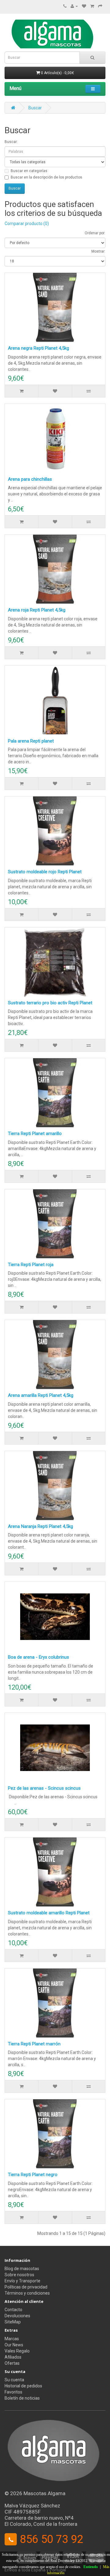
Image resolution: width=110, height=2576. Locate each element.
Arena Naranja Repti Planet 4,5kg (40, 1526)
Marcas (12, 2339)
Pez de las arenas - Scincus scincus (44, 1788)
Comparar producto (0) (27, 224)
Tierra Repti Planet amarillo (35, 1134)
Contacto (13, 2310)
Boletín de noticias (22, 2398)
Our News (14, 2345)
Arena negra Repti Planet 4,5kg (38, 348)
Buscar (35, 108)
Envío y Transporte (22, 2281)
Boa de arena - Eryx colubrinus (38, 1657)
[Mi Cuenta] (74, 6)
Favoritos (13, 2392)
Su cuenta (14, 2380)
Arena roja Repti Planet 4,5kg (37, 610)
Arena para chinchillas (30, 479)
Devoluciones (17, 2316)
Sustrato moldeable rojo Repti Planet (45, 872)
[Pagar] (100, 6)
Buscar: (11, 142)
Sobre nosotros (19, 2275)
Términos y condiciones (27, 2293)
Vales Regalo (17, 2351)
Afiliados (13, 2357)
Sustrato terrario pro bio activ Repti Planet (50, 1003)
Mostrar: (98, 251)
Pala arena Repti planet (31, 741)
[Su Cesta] (92, 6)
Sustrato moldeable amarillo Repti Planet (49, 1913)
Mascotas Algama (44, 2493)
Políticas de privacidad (26, 2287)
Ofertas (12, 2363)
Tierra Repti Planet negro (33, 2175)
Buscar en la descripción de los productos (46, 177)
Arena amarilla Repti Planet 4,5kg (41, 1395)
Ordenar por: (95, 233)
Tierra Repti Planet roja (31, 1265)
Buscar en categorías (29, 171)
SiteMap (13, 2322)
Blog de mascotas (22, 2269)
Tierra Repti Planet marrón (34, 2044)
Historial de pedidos (23, 2386)
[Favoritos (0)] (84, 6)
